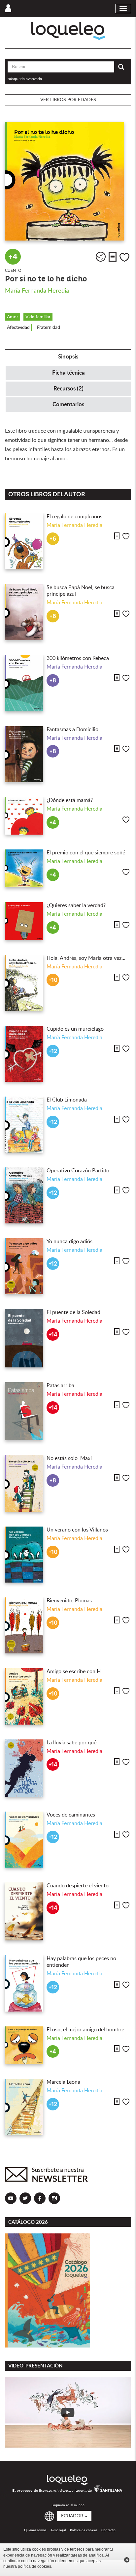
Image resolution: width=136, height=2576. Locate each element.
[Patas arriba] (24, 1411)
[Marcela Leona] (24, 2107)
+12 (53, 1051)
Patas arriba (60, 1386)
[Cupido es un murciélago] (24, 1054)
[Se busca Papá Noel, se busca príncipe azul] (24, 612)
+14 (53, 1335)
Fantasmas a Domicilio (72, 730)
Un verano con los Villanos (77, 1530)
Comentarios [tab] (68, 404)
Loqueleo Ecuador (68, 31)
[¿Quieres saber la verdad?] (24, 921)
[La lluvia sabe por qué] (24, 1768)
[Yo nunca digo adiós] (24, 1266)
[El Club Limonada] (24, 1125)
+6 (53, 539)
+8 (53, 681)
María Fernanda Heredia (37, 291)
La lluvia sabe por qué (71, 1743)
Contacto (108, 2530)
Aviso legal (58, 2530)
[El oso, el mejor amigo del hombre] (24, 2045)
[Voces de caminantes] (24, 1840)
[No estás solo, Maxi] (24, 1483)
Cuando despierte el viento (78, 1886)
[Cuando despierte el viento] (24, 1911)
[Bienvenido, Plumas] (24, 1625)
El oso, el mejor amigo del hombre (85, 2030)
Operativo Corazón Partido (78, 1171)
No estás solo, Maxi (69, 1458)
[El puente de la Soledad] (24, 1338)
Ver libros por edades (68, 100)
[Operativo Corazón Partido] (24, 1195)
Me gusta (124, 257)
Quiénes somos (35, 2530)
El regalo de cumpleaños (74, 517)
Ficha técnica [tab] (68, 373)
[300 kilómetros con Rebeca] (24, 683)
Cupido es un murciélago (75, 1029)
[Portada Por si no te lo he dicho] (68, 181)
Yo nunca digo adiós (69, 1242)
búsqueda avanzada (25, 79)
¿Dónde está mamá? (70, 800)
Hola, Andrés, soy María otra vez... (86, 958)
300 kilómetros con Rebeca (78, 658)
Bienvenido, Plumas (69, 1601)
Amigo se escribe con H (74, 1672)
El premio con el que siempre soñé (86, 853)
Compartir (101, 257)
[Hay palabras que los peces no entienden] (24, 1983)
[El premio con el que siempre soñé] (24, 868)
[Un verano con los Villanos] (24, 1555)
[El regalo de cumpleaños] (24, 541)
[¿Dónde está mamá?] (24, 816)
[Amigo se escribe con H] (24, 1696)
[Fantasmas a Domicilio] (24, 754)
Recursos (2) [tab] (68, 389)
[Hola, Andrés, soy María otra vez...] (24, 983)
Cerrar (127, 2560)
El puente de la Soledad (73, 1312)
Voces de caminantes (71, 1815)
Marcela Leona (63, 2082)
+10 (53, 980)
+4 (13, 257)
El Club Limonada (67, 1100)
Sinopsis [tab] (68, 357)
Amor (13, 317)
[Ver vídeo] (68, 2413)
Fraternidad (49, 328)
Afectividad (18, 328)
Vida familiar (38, 317)
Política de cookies (84, 2530)
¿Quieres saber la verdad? (76, 905)
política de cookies (34, 2566)
